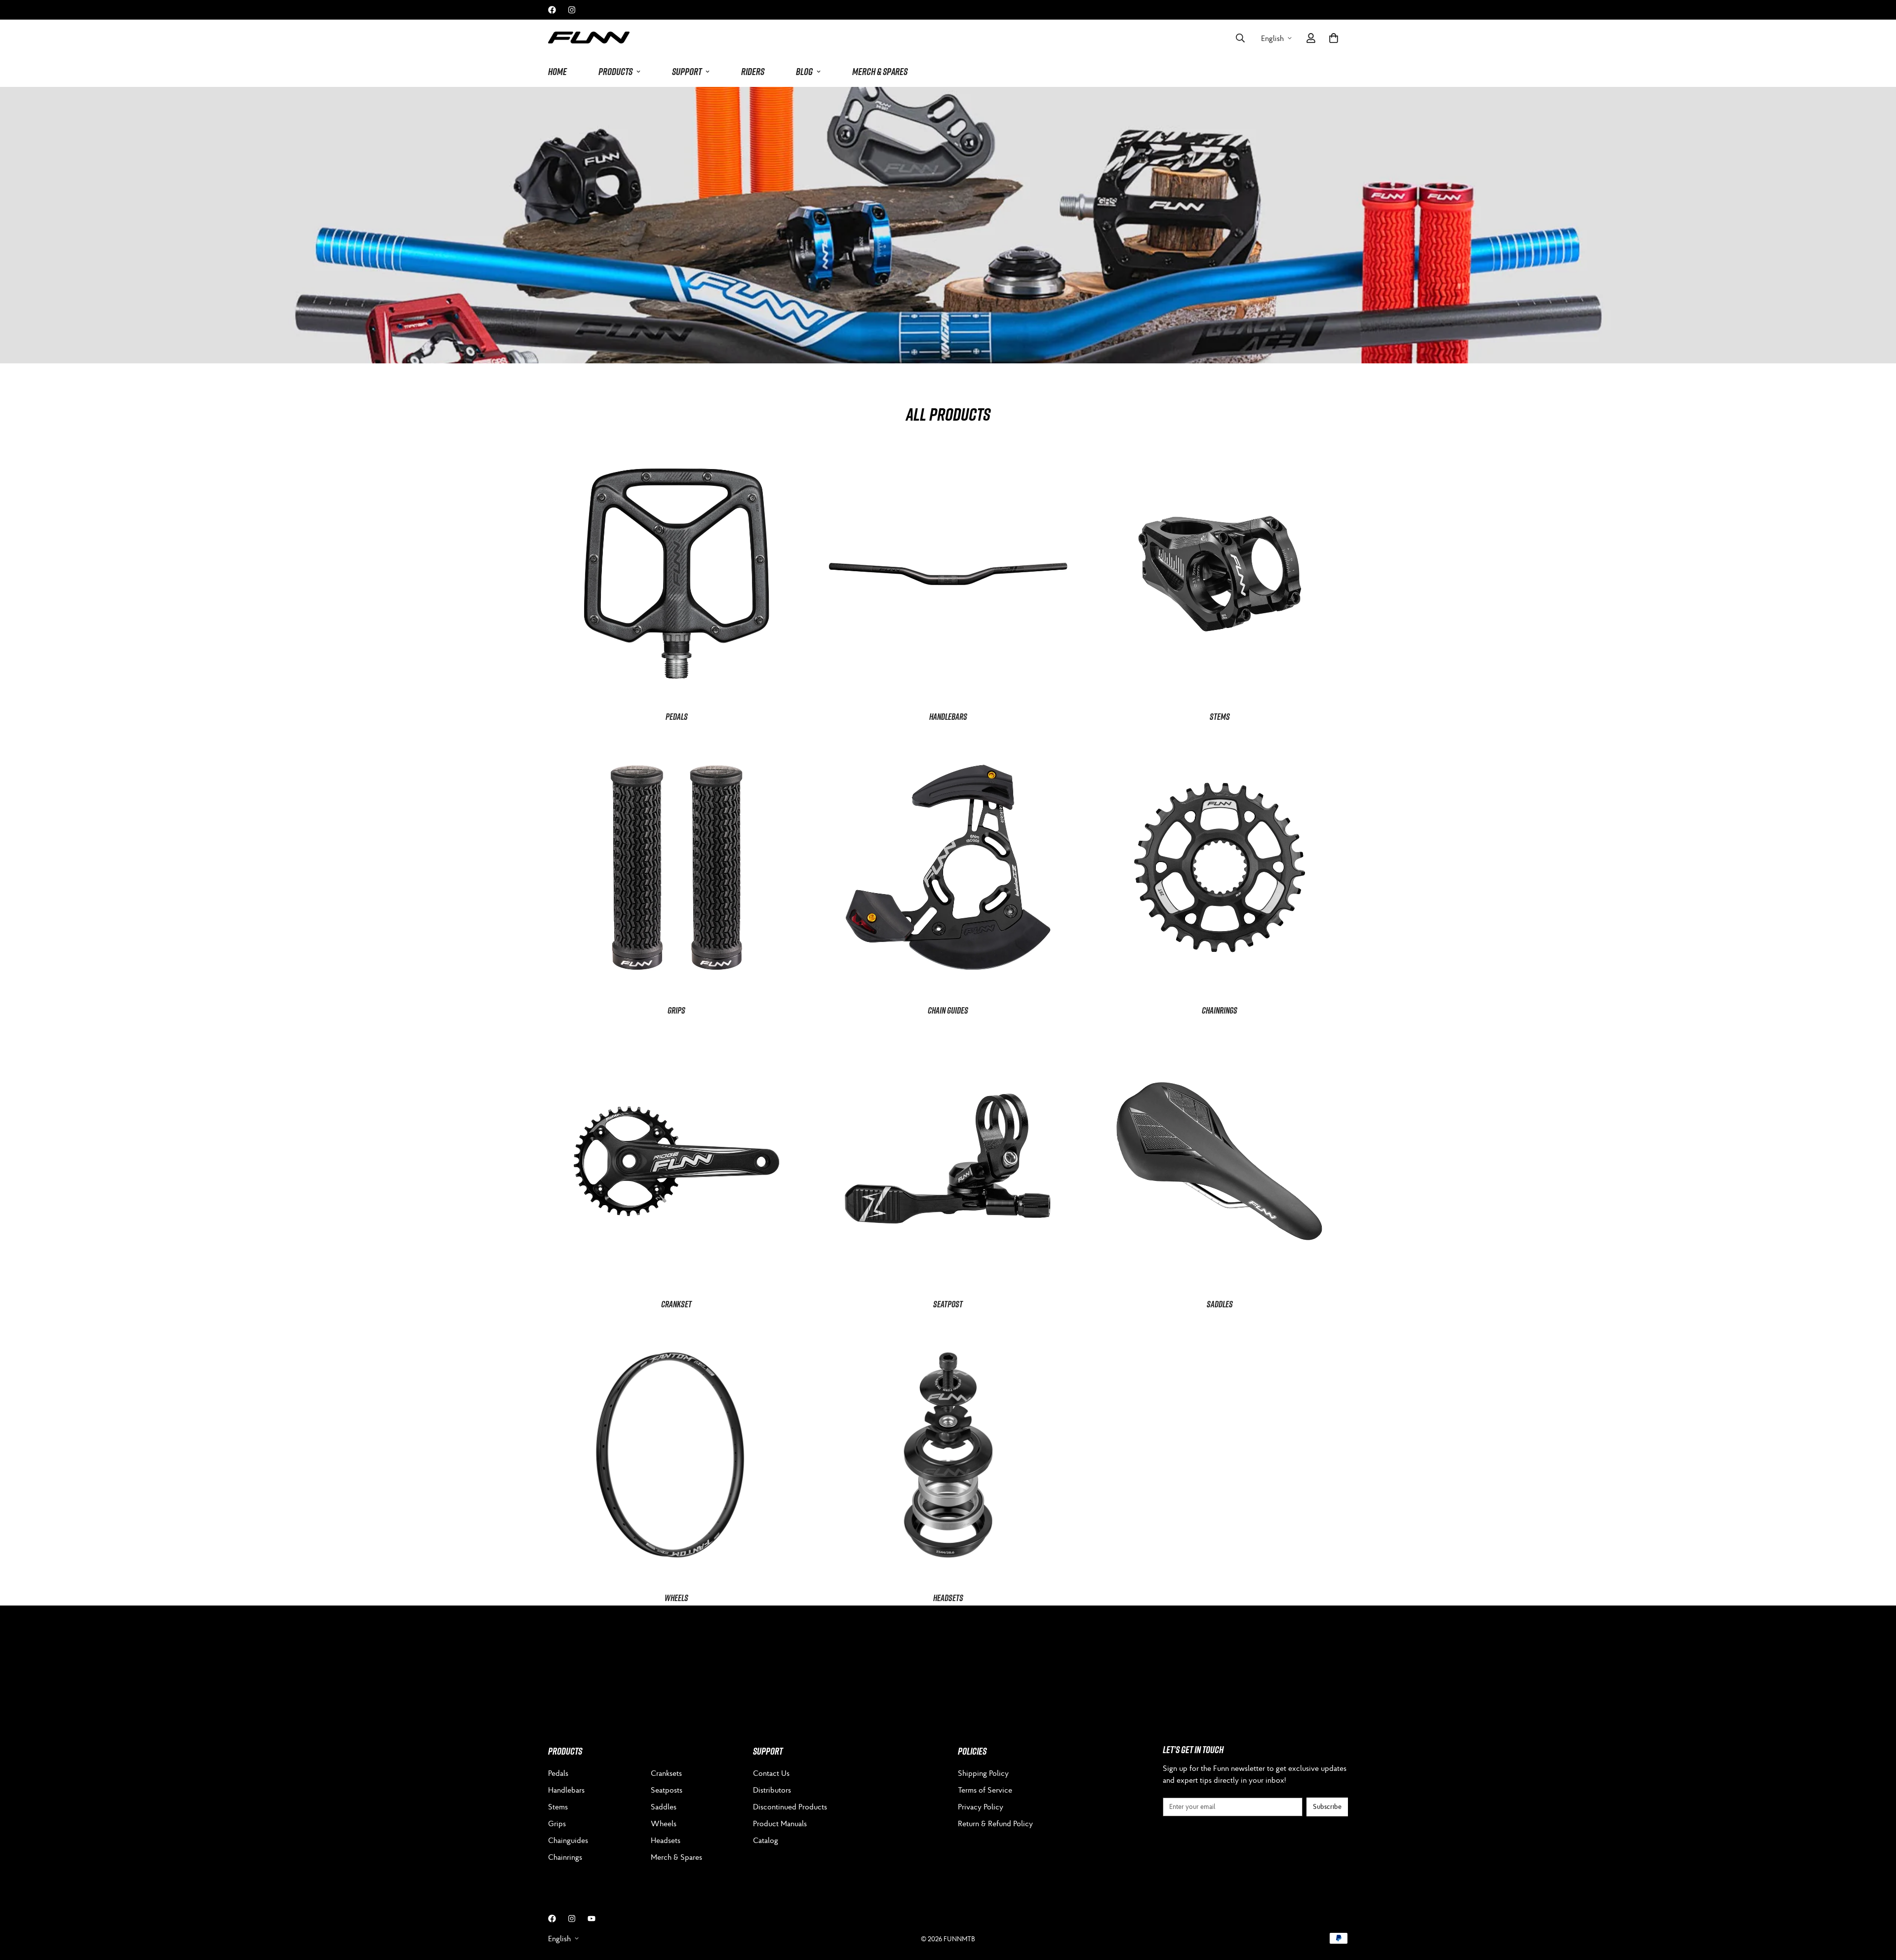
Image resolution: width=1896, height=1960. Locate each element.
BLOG (804, 72)
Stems (558, 1806)
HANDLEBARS (948, 717)
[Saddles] (1220, 1161)
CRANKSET (676, 1304)
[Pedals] (676, 574)
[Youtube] (592, 1919)
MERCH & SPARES (880, 72)
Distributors (772, 1790)
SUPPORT (687, 72)
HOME (557, 72)
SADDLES (1220, 1304)
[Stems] (1220, 574)
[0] (1334, 38)
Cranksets (666, 1773)
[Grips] (676, 867)
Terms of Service (985, 1790)
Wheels (664, 1823)
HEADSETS (948, 1598)
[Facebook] (552, 10)
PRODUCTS (615, 72)
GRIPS (676, 1010)
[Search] (1240, 38)
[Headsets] (948, 1455)
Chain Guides (948, 1010)
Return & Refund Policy (995, 1823)
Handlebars (566, 1790)
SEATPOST (948, 1304)
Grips (557, 1823)
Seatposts (667, 1790)
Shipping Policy (983, 1773)
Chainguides (568, 1840)
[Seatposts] (948, 1161)
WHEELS (676, 1598)
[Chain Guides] (948, 867)
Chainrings (1220, 1010)
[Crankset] (676, 1161)
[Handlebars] (948, 574)
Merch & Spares (676, 1857)
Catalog (766, 1840)
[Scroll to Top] (1877, 1906)
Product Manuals (780, 1823)
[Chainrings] (1220, 867)
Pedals (558, 1773)
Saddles (664, 1806)
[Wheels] (676, 1455)
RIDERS (753, 72)
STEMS (1220, 717)
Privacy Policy (981, 1806)
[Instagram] (572, 10)
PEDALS (677, 717)
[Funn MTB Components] (589, 38)
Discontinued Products (790, 1806)
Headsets (666, 1840)
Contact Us (771, 1773)
